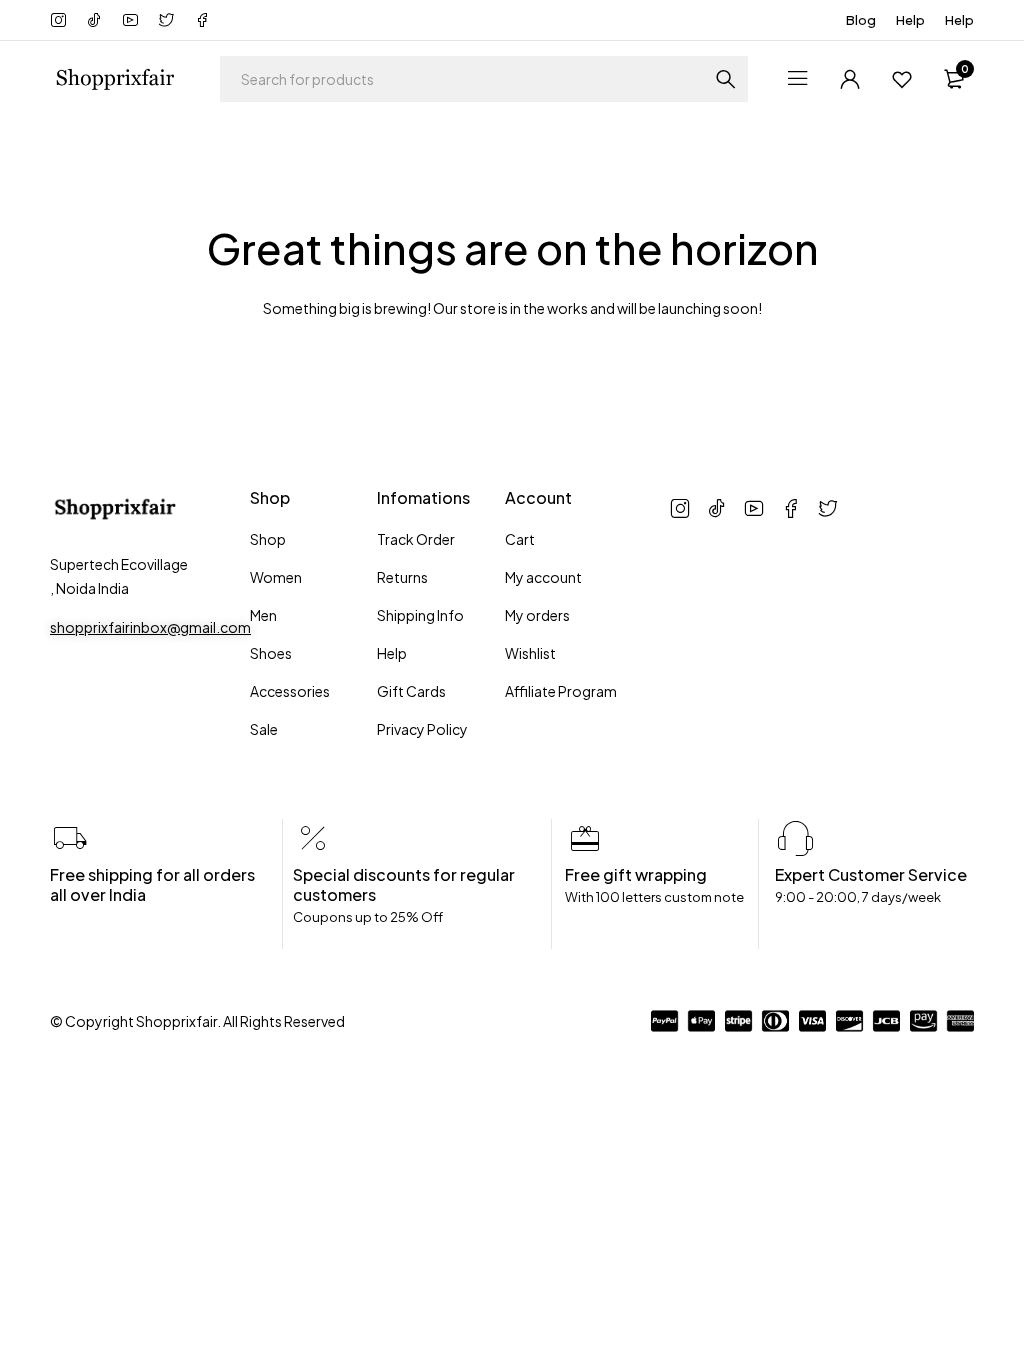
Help (910, 20)
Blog (861, 20)
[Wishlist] (902, 79)
